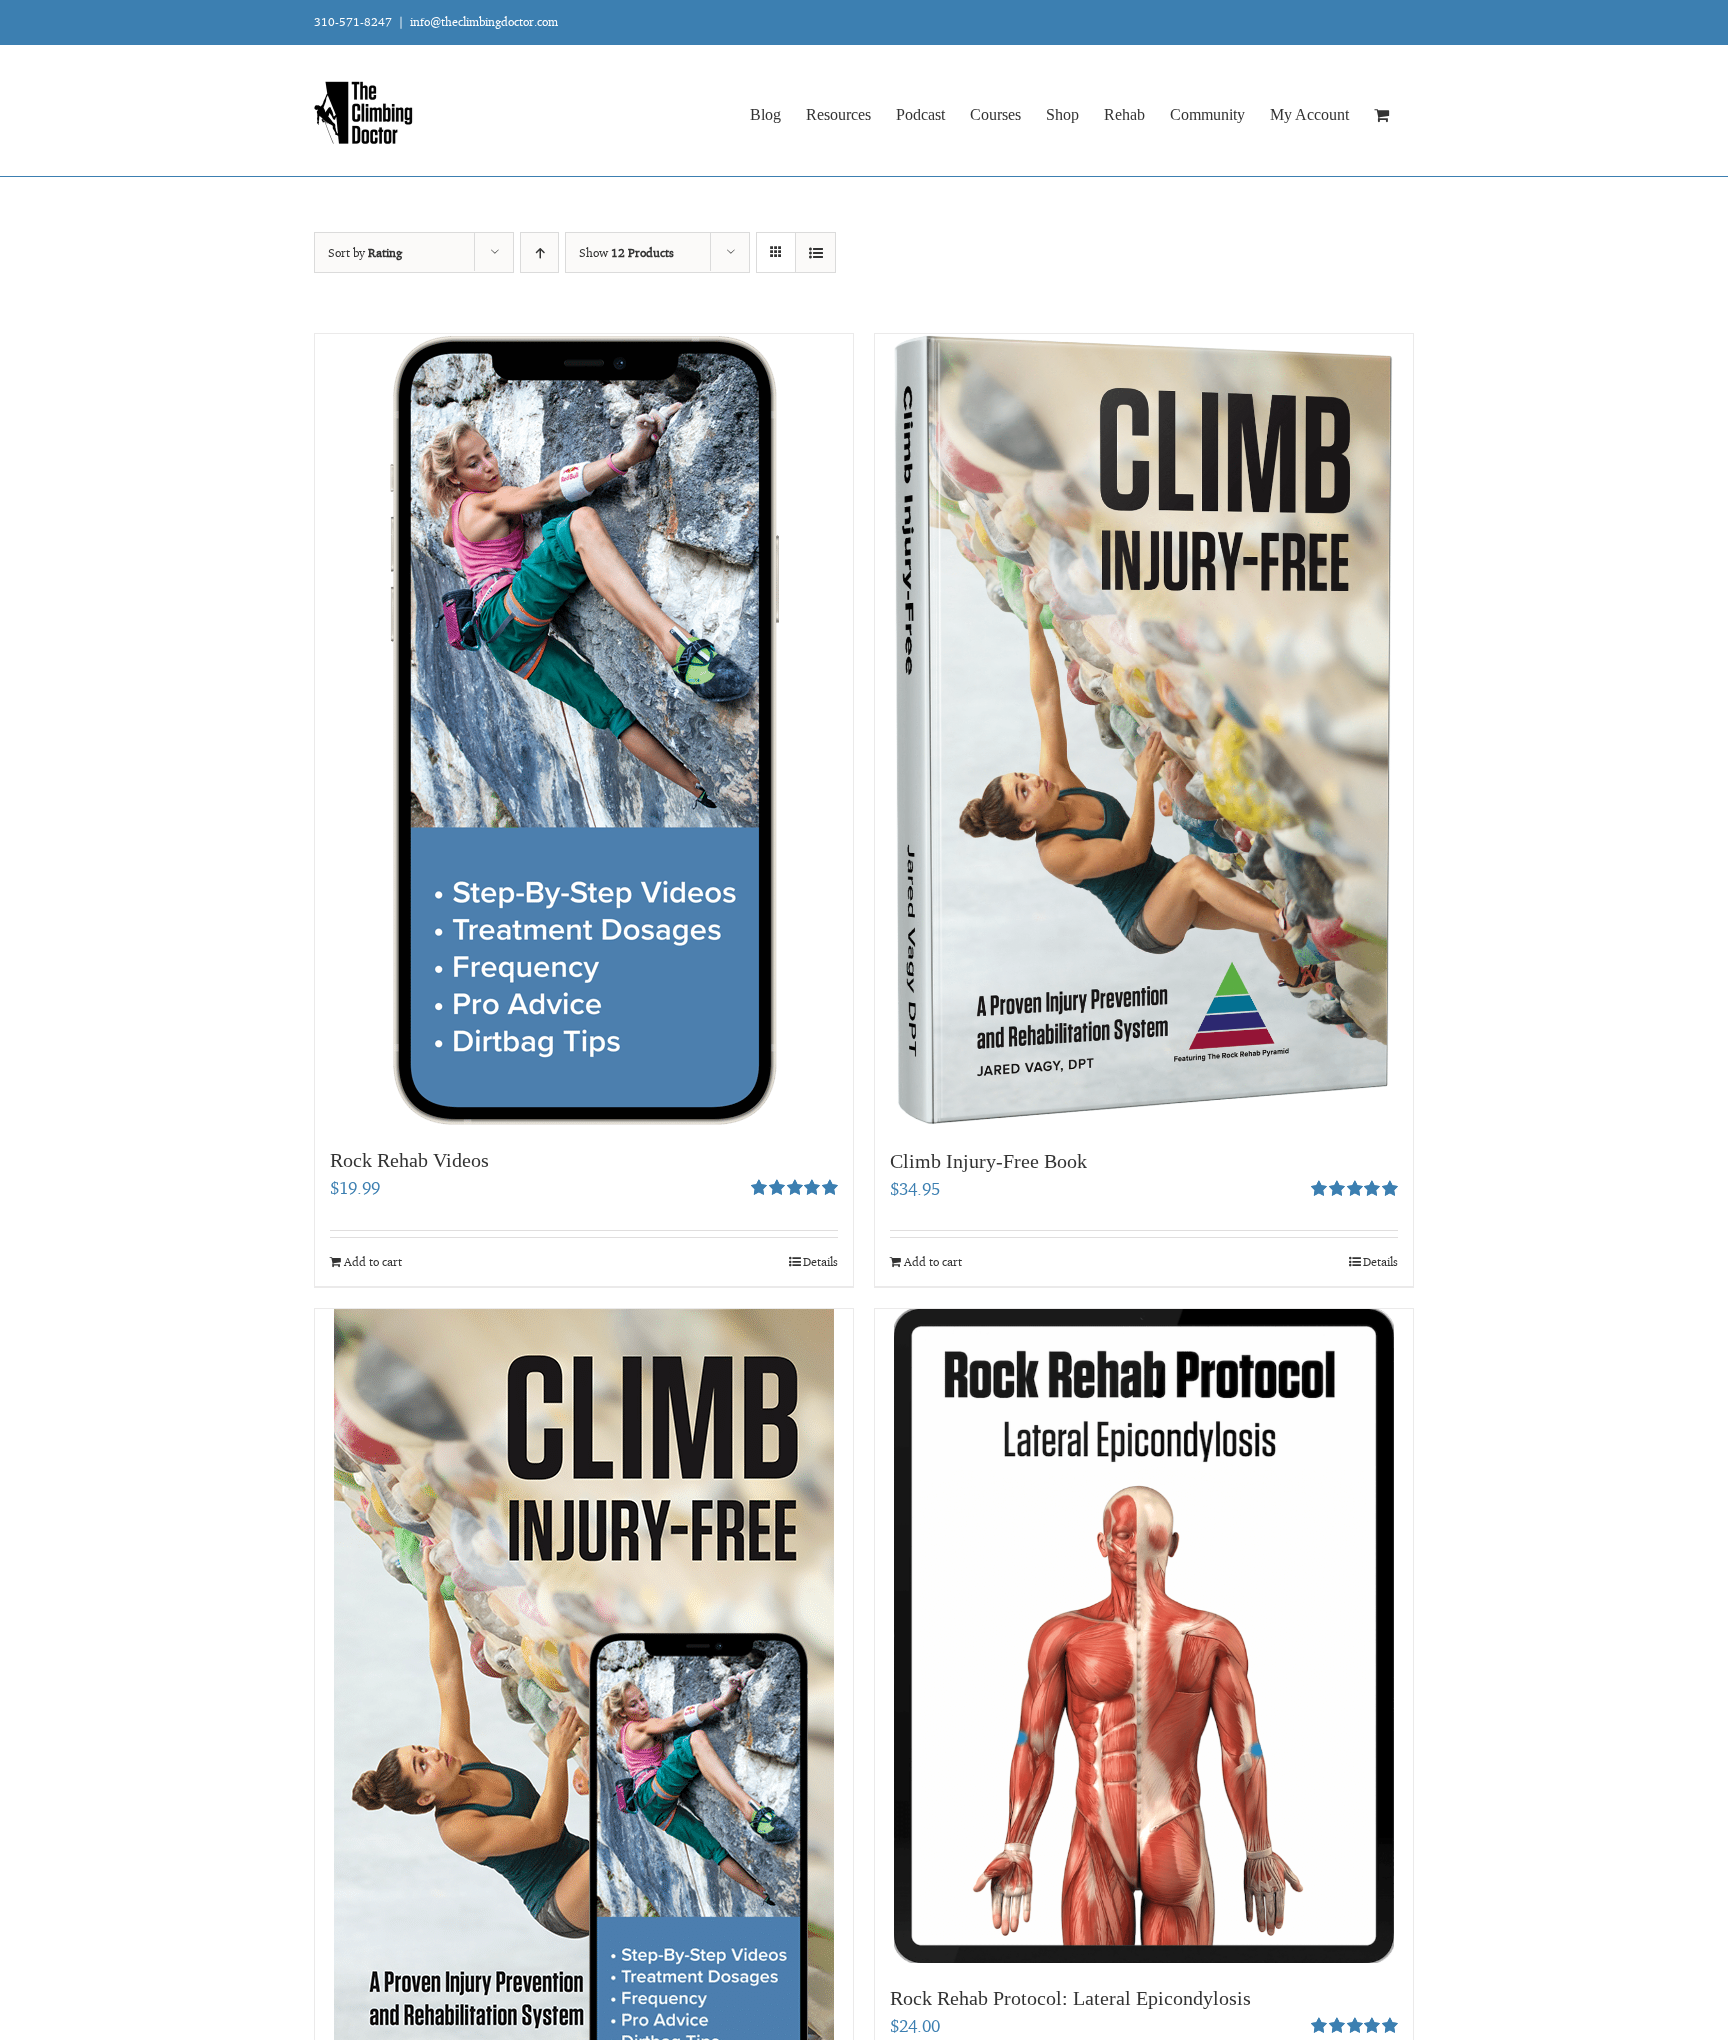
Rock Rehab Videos (409, 1160)
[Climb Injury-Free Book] (1144, 730)
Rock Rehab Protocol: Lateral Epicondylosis (1070, 1998)
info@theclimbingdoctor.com (484, 21)
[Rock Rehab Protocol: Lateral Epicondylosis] (1144, 1636)
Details (820, 1261)
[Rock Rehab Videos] (584, 729)
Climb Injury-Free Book (988, 1161)
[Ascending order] (539, 252)
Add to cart (373, 1261)
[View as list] (815, 252)
